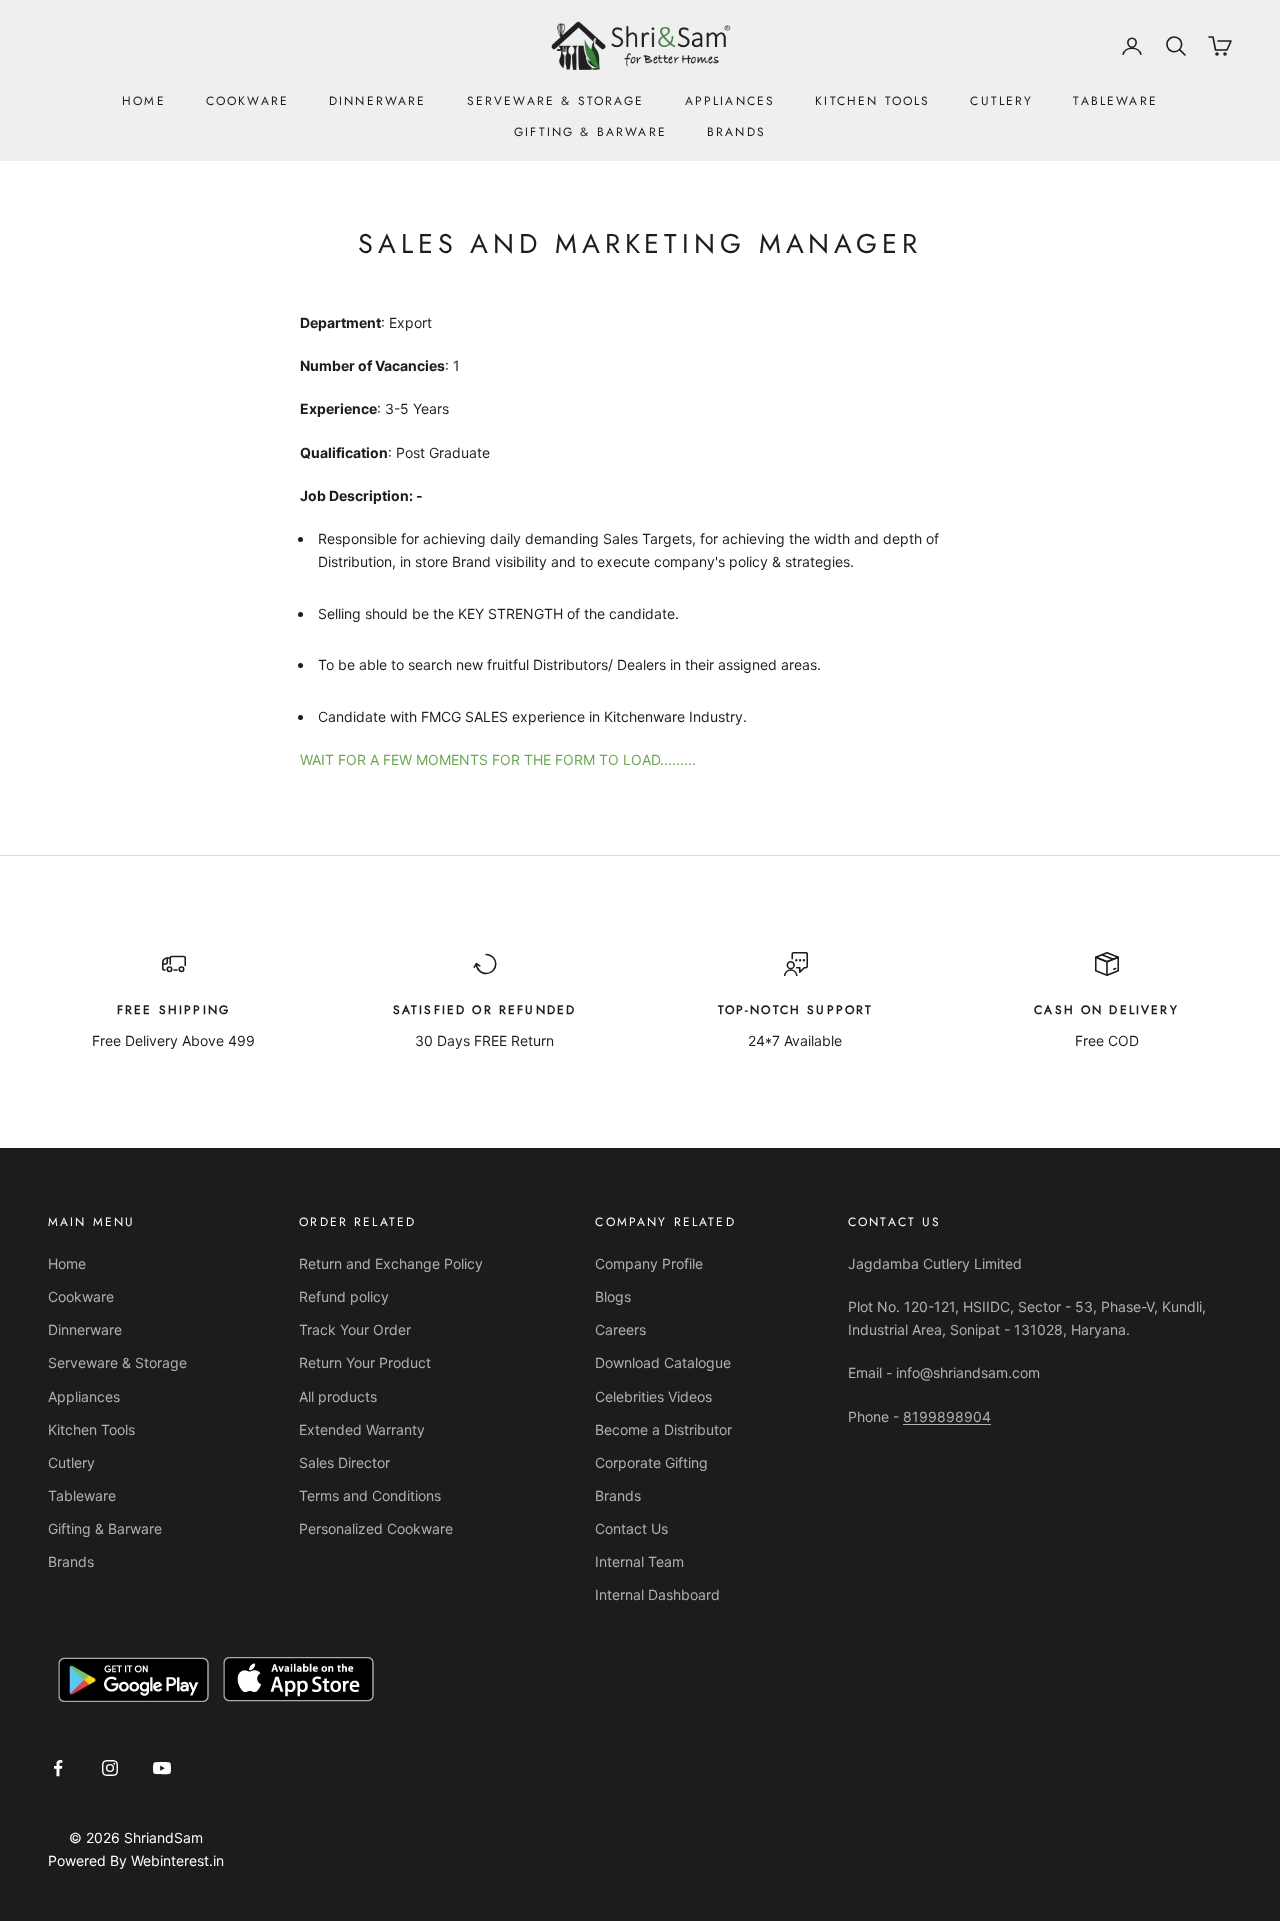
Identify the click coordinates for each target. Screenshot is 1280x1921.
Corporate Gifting (651, 1462)
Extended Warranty (362, 1429)
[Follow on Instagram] (110, 1768)
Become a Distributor (663, 1429)
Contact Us (631, 1528)
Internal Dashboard (657, 1594)
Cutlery (1001, 101)
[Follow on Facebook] (58, 1768)
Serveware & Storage (556, 101)
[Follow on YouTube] (162, 1768)
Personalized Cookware (376, 1528)
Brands (736, 132)
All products (338, 1396)
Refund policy (344, 1296)
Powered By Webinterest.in (136, 1860)
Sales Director (344, 1462)
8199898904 (947, 1416)
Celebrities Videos (653, 1396)
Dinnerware (378, 101)
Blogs (613, 1296)
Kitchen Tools (872, 101)
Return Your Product (365, 1362)
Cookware (247, 101)
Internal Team (639, 1561)
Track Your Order (355, 1329)
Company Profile (649, 1263)
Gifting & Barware (590, 132)
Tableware (1115, 101)
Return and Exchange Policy (391, 1263)
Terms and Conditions (370, 1495)
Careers (620, 1329)
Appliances (730, 101)
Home (144, 101)
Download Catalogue (663, 1362)
